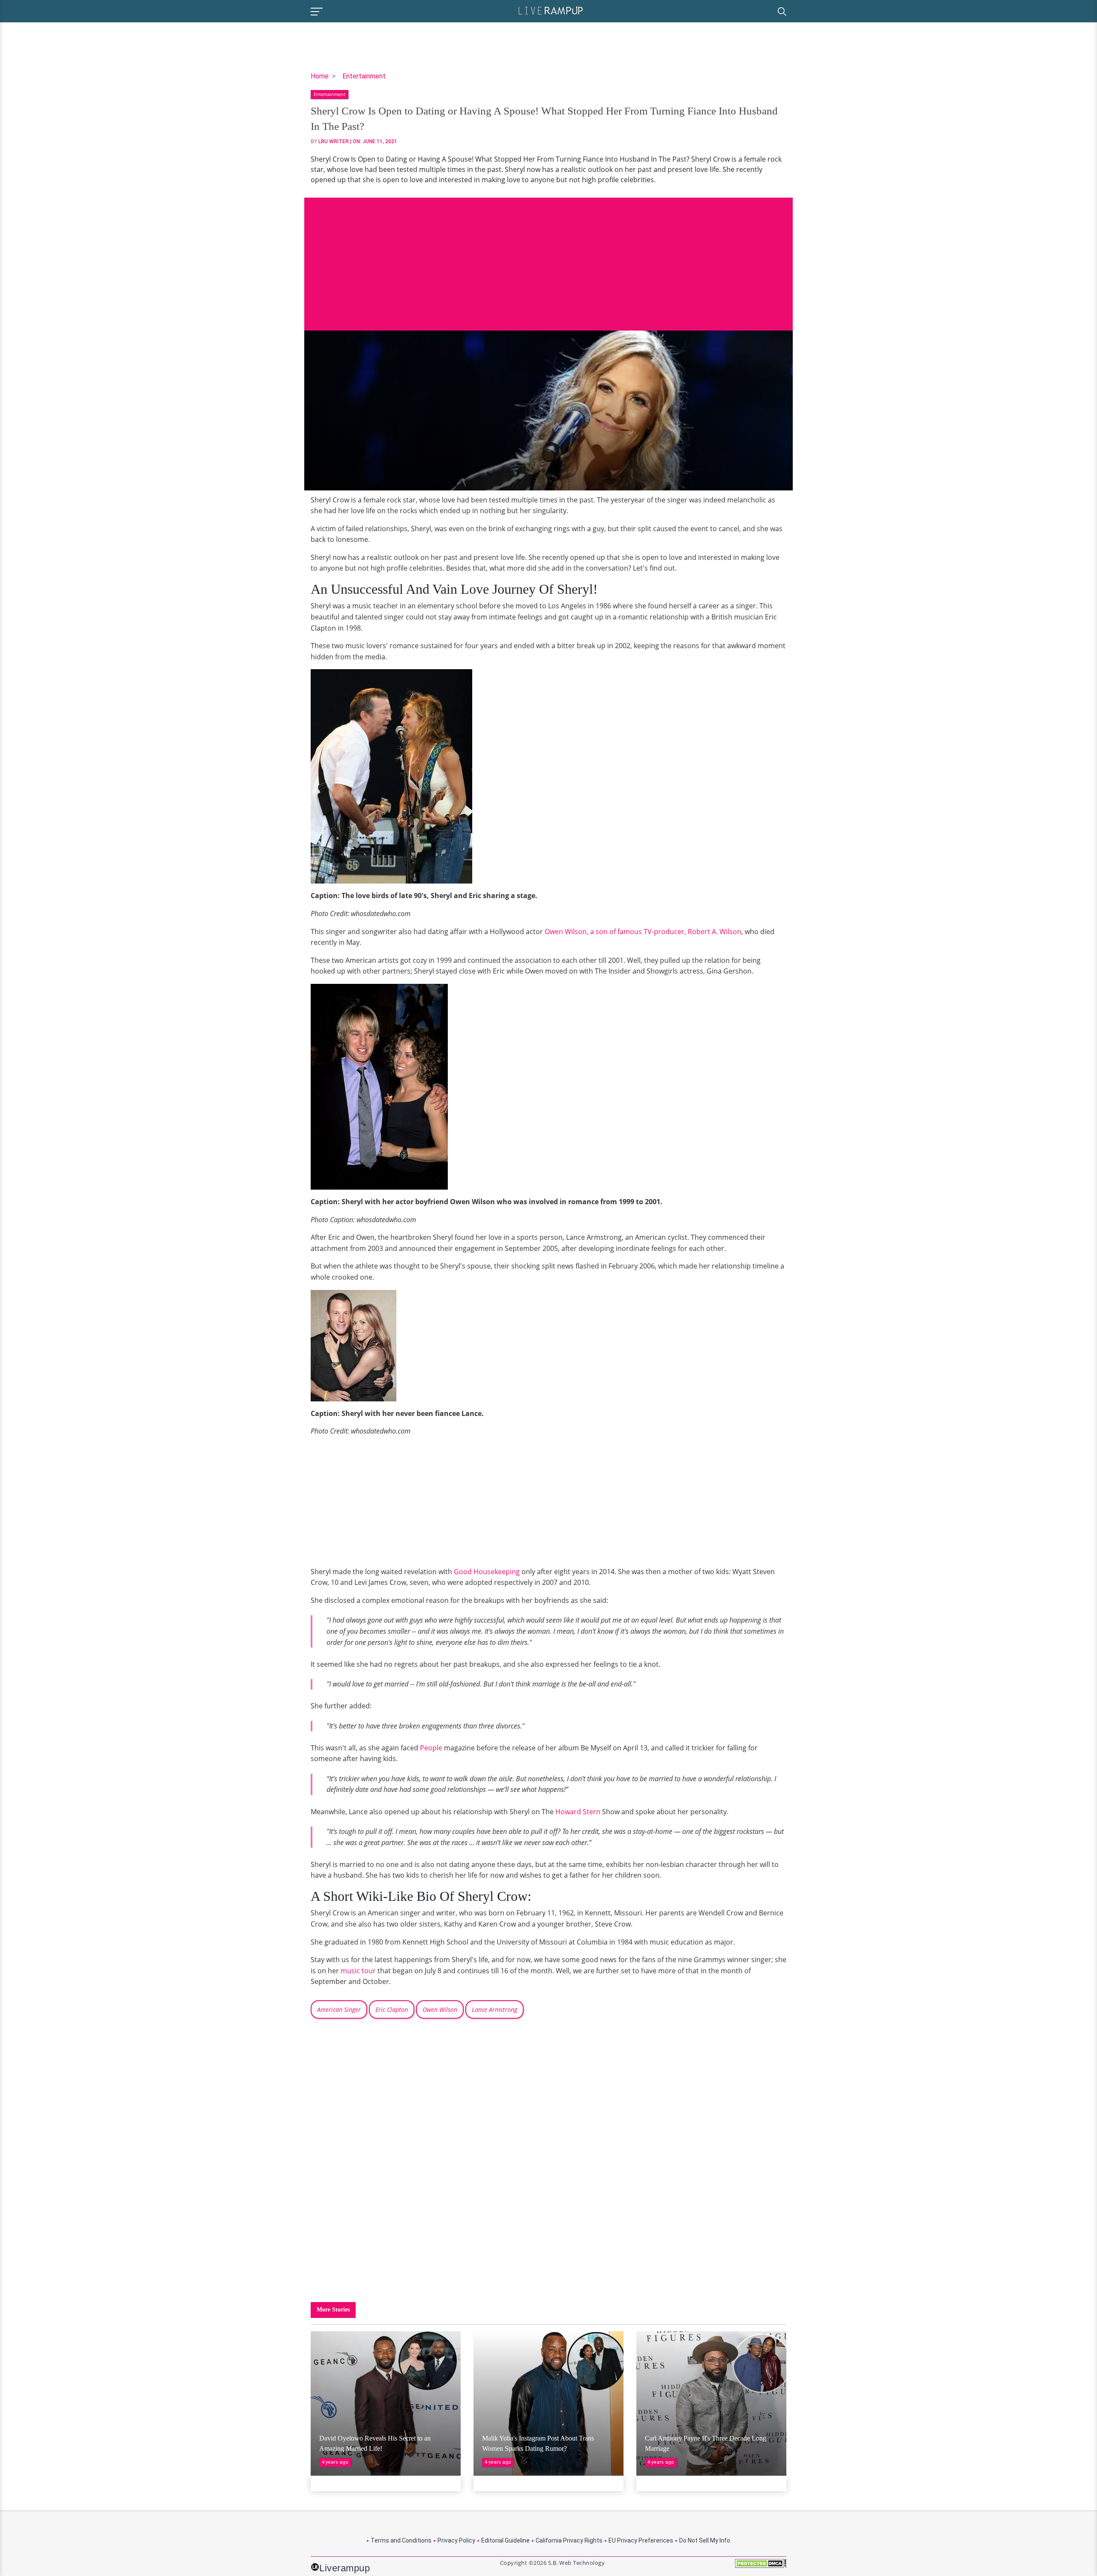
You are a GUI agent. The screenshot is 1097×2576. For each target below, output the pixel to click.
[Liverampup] (551, 10)
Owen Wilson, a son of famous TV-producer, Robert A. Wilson (643, 932)
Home (320, 76)
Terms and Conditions (401, 2540)
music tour (358, 1971)
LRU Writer (334, 141)
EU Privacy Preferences (641, 2540)
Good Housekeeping (487, 1572)
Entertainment (364, 76)
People (431, 1748)
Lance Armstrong (495, 2009)
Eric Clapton (392, 2009)
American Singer (339, 2009)
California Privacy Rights (569, 2540)
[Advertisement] (548, 258)
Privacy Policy (456, 2540)
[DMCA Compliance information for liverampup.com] (761, 2566)
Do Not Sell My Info (705, 2540)
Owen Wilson (440, 2009)
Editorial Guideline (505, 2540)
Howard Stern (577, 1812)
